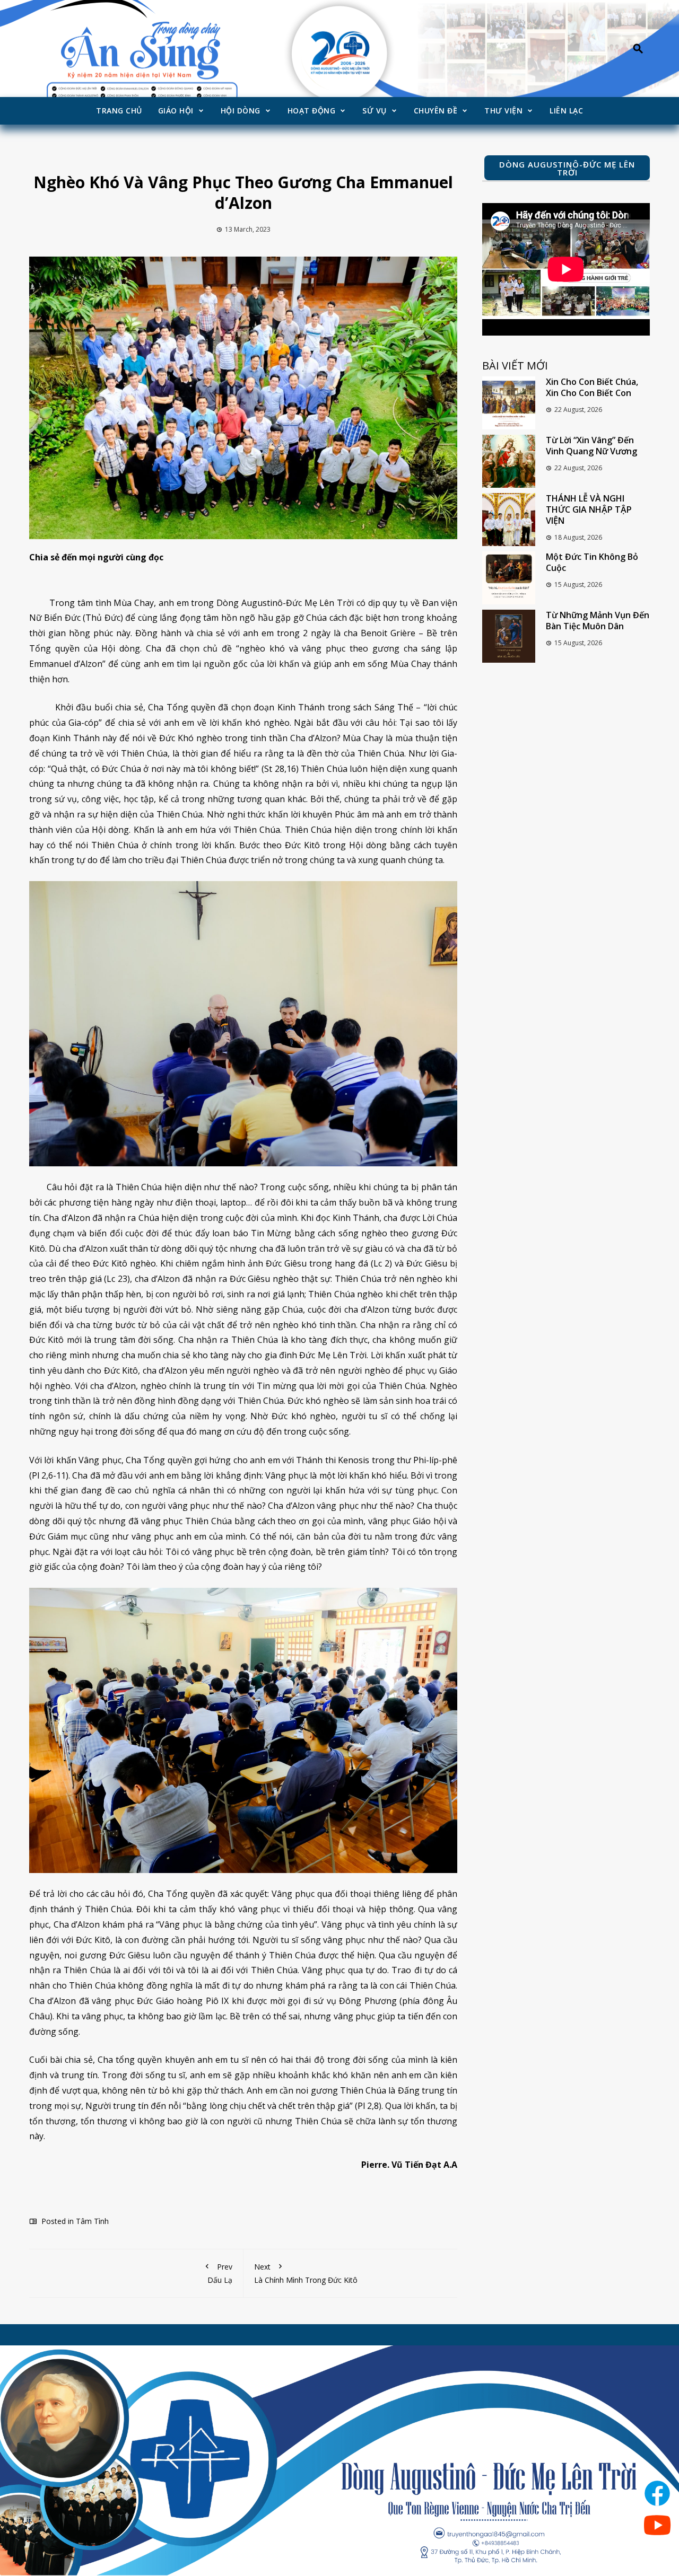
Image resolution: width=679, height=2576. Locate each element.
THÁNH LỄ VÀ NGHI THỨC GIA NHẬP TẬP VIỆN (589, 509)
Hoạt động (312, 111)
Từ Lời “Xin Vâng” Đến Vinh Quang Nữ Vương (591, 446)
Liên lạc (566, 111)
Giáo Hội (176, 111)
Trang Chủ (119, 111)
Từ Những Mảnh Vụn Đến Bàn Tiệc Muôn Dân (598, 621)
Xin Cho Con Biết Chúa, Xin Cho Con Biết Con (592, 387)
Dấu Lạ (220, 2273)
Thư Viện (503, 111)
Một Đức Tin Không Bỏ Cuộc (592, 562)
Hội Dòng (241, 111)
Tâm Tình (92, 2221)
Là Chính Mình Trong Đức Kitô (306, 2273)
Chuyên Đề (436, 111)
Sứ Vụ (375, 111)
